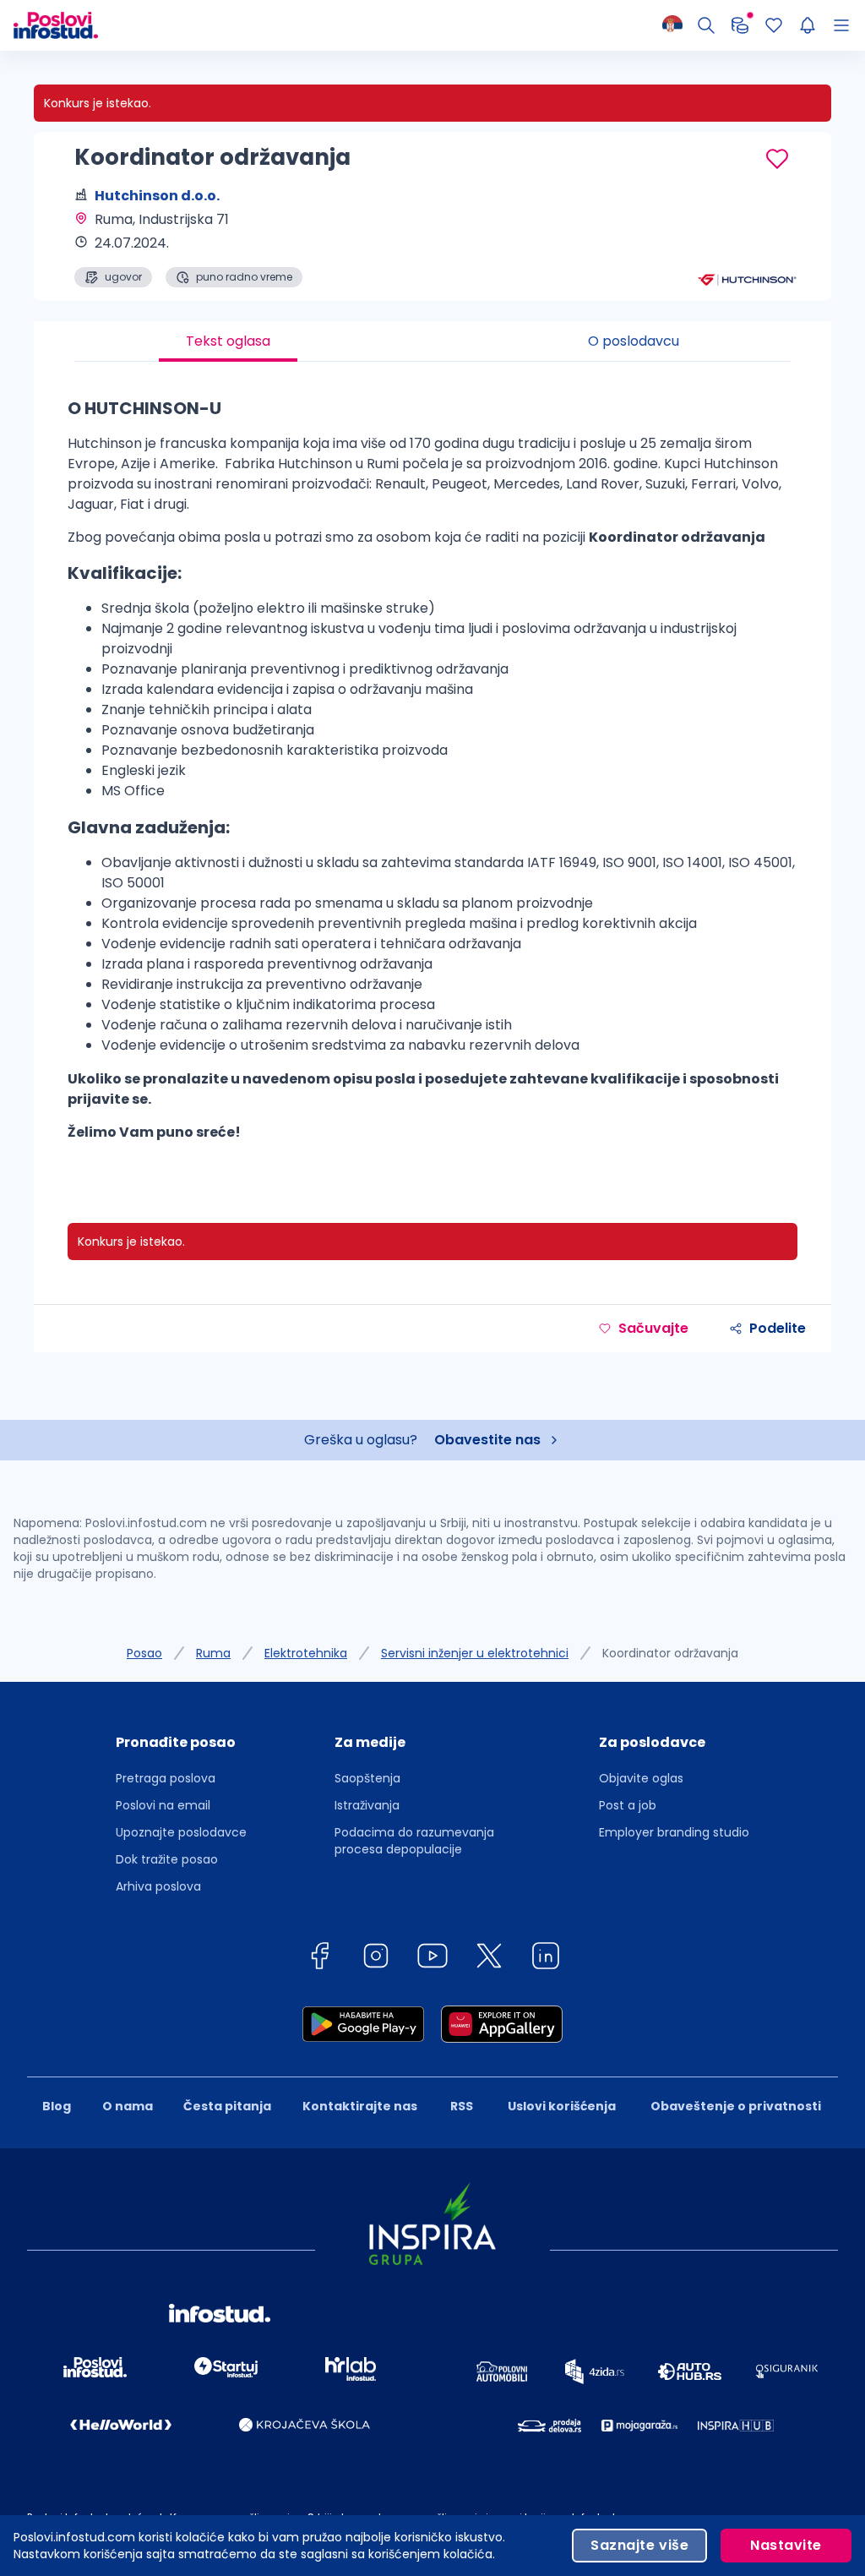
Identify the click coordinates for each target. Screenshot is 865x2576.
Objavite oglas (641, 1778)
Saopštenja (367, 1778)
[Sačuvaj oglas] (777, 159)
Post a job (628, 1805)
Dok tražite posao (167, 1859)
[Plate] (740, 25)
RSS (462, 2106)
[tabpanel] (432, 775)
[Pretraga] (706, 25)
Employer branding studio (674, 1832)
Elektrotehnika (306, 1653)
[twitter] (489, 1959)
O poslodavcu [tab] (634, 341)
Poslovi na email (163, 1805)
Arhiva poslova (158, 1886)
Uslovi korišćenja (562, 2106)
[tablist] (432, 341)
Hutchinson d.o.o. (157, 196)
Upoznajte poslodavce (181, 1832)
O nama (128, 2106)
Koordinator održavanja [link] (670, 1653)
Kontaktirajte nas (360, 2106)
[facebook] (319, 1959)
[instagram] (376, 1959)
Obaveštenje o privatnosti (736, 2106)
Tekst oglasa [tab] (228, 341)
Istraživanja (367, 1805)
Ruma (213, 1653)
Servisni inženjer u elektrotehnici (475, 1653)
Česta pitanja (227, 2106)
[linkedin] (546, 1959)
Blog (57, 2106)
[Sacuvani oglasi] (774, 25)
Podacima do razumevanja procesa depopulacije (414, 1841)
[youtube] (432, 1959)
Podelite (778, 1328)
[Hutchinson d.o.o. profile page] (747, 245)
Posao (144, 1653)
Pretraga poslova (166, 1778)
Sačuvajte (653, 1328)
